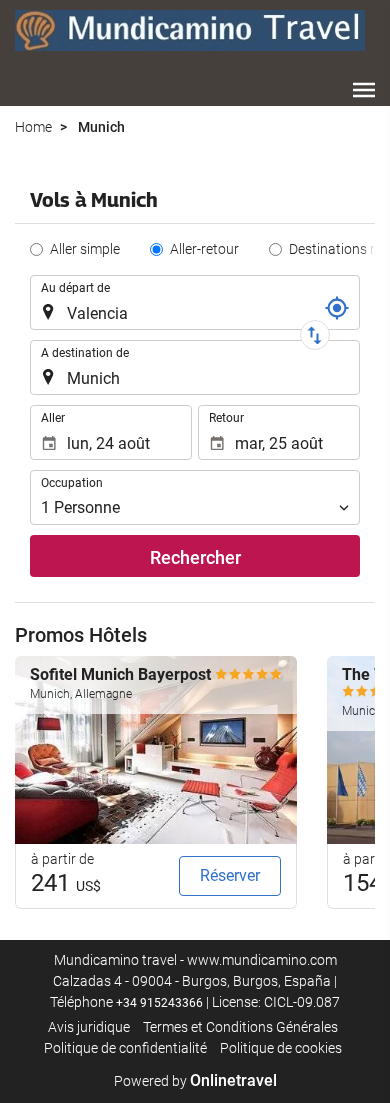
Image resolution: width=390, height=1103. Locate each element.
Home (33, 127)
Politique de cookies (281, 1048)
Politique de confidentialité (125, 1048)
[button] (364, 90)
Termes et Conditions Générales (240, 1027)
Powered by (195, 1081)
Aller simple (85, 249)
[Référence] (337, 308)
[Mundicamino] (190, 30)
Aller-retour (204, 249)
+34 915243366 (159, 1003)
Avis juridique (89, 1027)
